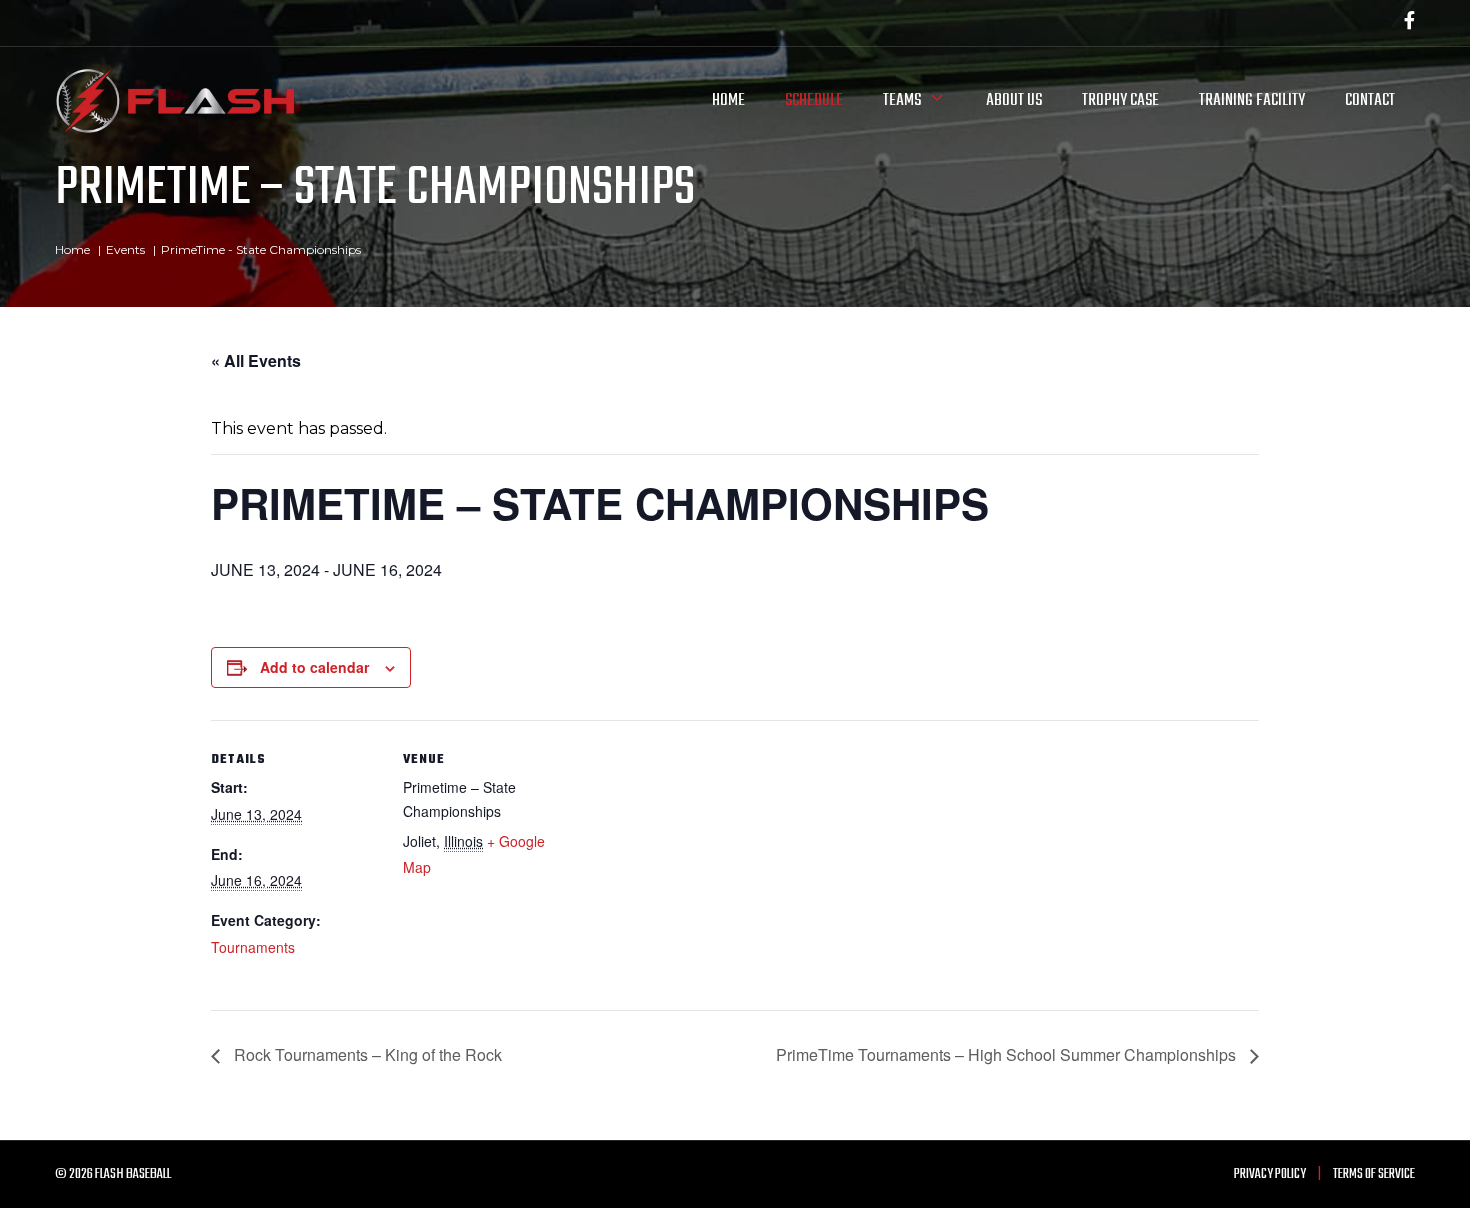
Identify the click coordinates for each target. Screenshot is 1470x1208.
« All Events (256, 360)
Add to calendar (314, 667)
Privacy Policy (1270, 1174)
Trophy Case (1120, 100)
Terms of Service (1374, 1174)
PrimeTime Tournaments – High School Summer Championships (1008, 1054)
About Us (1014, 100)
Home (728, 100)
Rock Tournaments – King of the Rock (366, 1054)
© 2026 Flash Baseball (113, 1174)
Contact (1370, 100)
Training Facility (1252, 100)
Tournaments (253, 947)
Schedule (814, 100)
